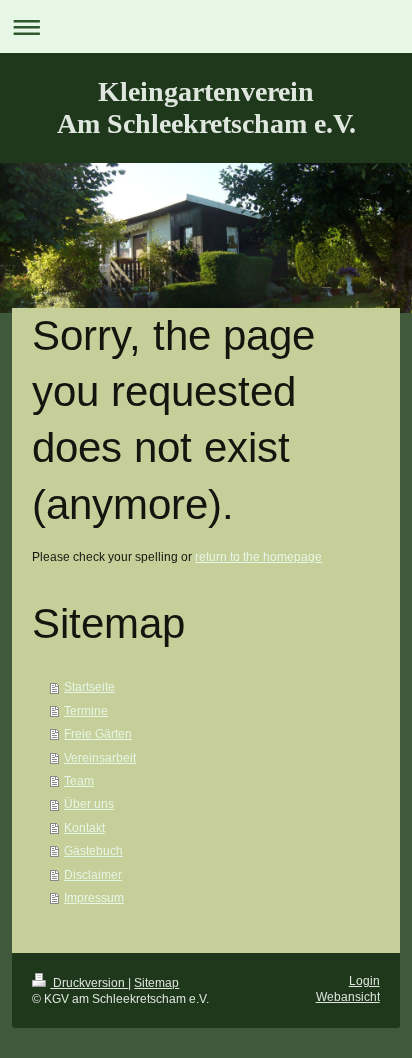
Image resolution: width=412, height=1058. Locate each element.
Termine (86, 710)
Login (364, 980)
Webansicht (348, 996)
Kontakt (84, 827)
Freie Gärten (98, 733)
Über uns (89, 803)
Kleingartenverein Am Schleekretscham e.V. (206, 107)
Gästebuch (93, 850)
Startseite (89, 686)
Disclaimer (93, 874)
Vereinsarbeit (100, 757)
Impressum (94, 897)
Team (79, 780)
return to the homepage (258, 556)
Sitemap (156, 982)
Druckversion (89, 982)
